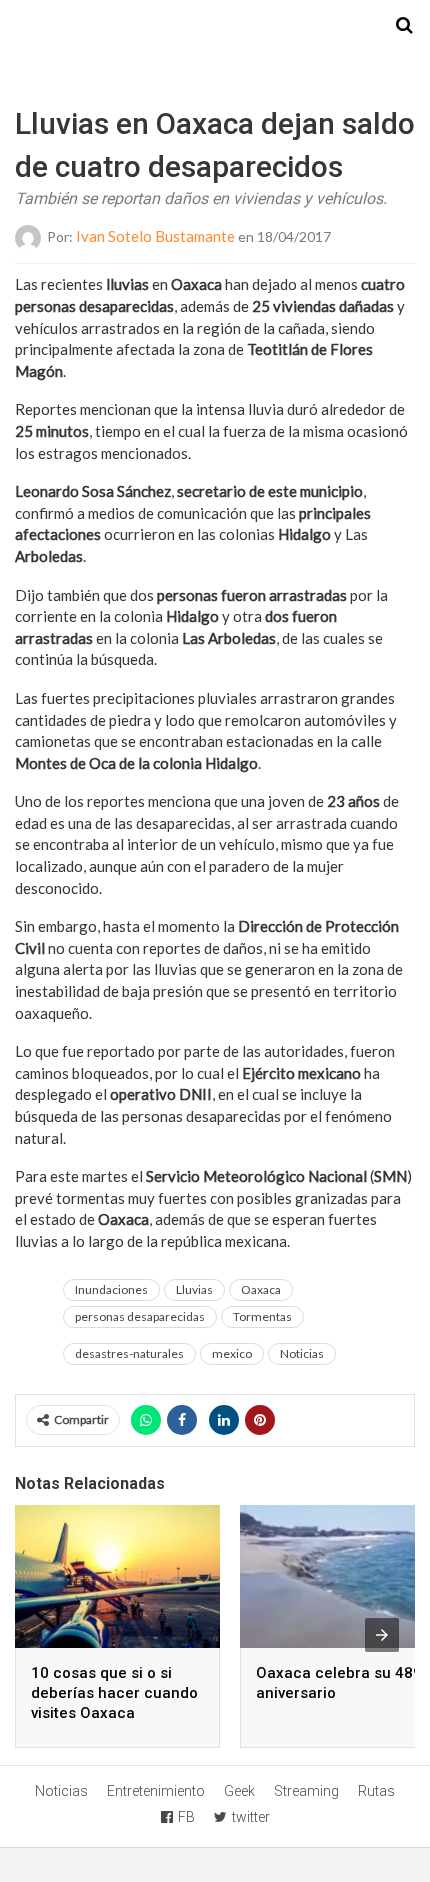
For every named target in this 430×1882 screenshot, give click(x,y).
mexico (232, 1353)
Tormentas (262, 1316)
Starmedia (215, 26)
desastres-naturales (129, 1353)
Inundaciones (111, 1289)
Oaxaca (261, 1289)
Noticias (302, 1353)
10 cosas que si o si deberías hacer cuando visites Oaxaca (114, 1693)
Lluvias (194, 1289)
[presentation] (382, 1635)
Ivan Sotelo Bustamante (155, 236)
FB (186, 1817)
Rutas (376, 1791)
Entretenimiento (156, 1791)
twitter (251, 1817)
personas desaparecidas (140, 1316)
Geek (239, 1791)
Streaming (306, 1791)
